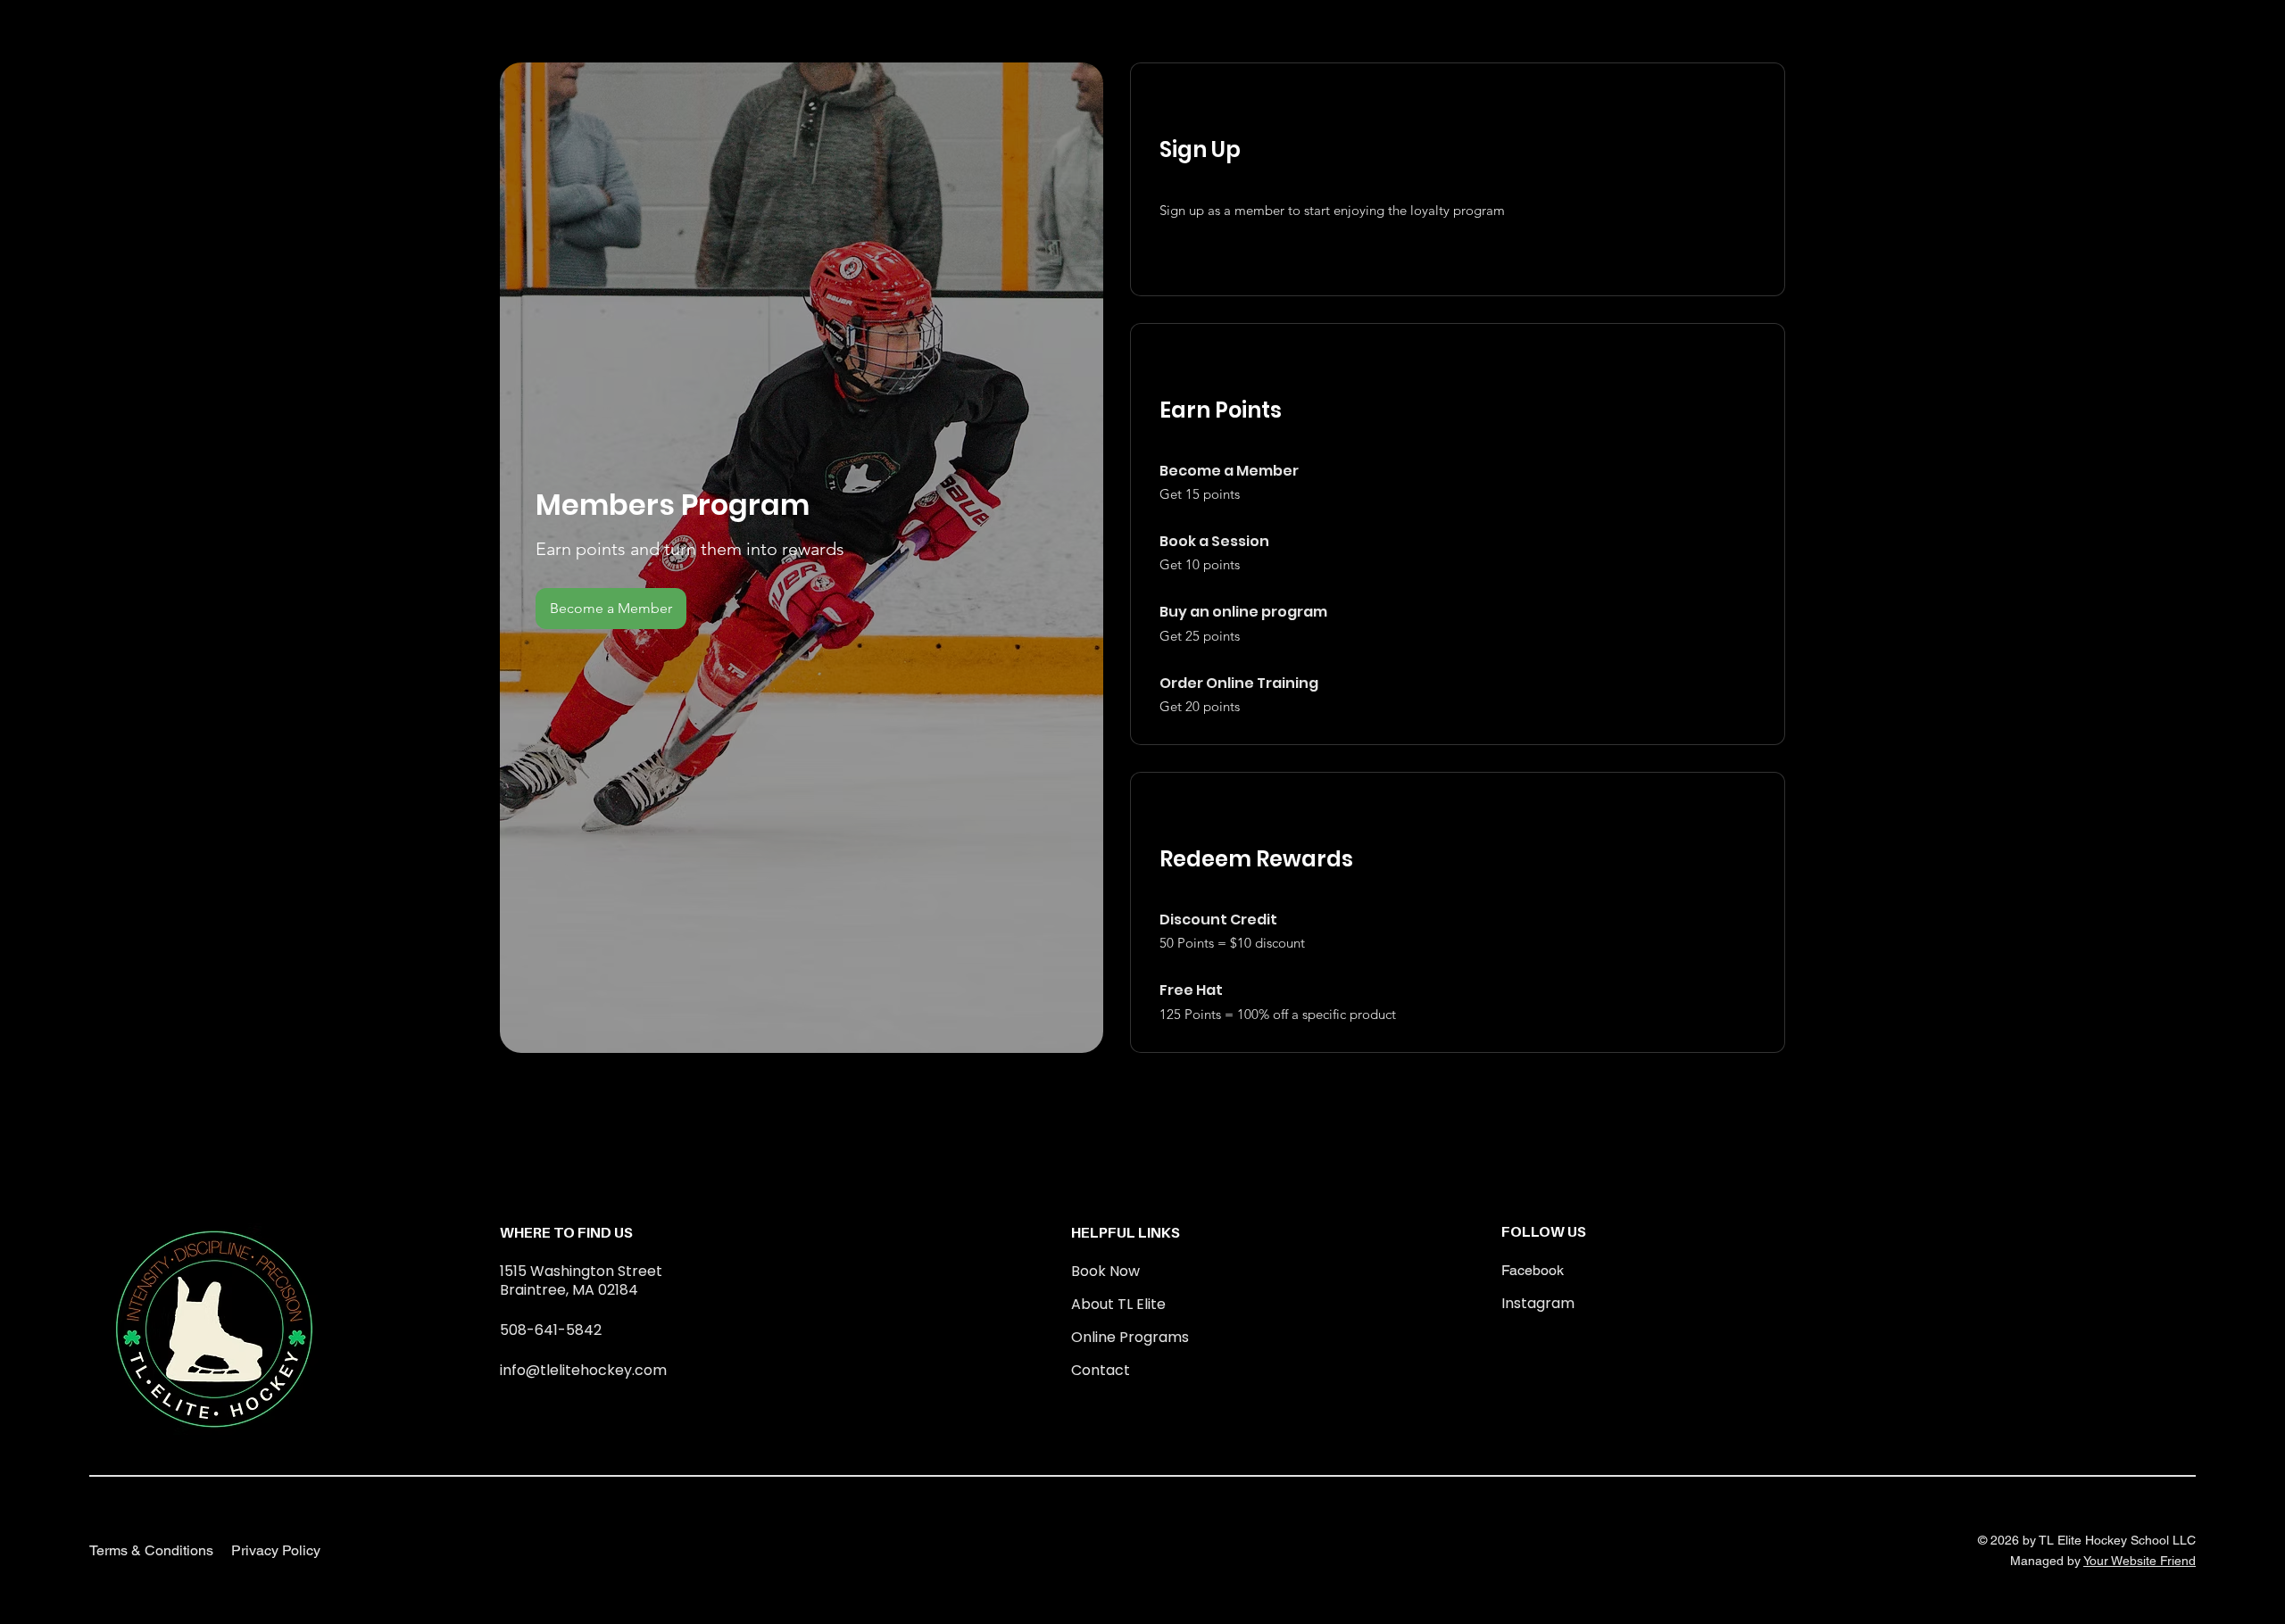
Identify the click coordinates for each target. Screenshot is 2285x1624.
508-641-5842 (551, 1330)
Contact (1101, 1370)
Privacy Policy (276, 1550)
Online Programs (1130, 1337)
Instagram (1538, 1303)
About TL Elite (1118, 1304)
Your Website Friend (2140, 1561)
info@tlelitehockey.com (583, 1370)
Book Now (1105, 1271)
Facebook (1533, 1270)
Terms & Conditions (151, 1550)
